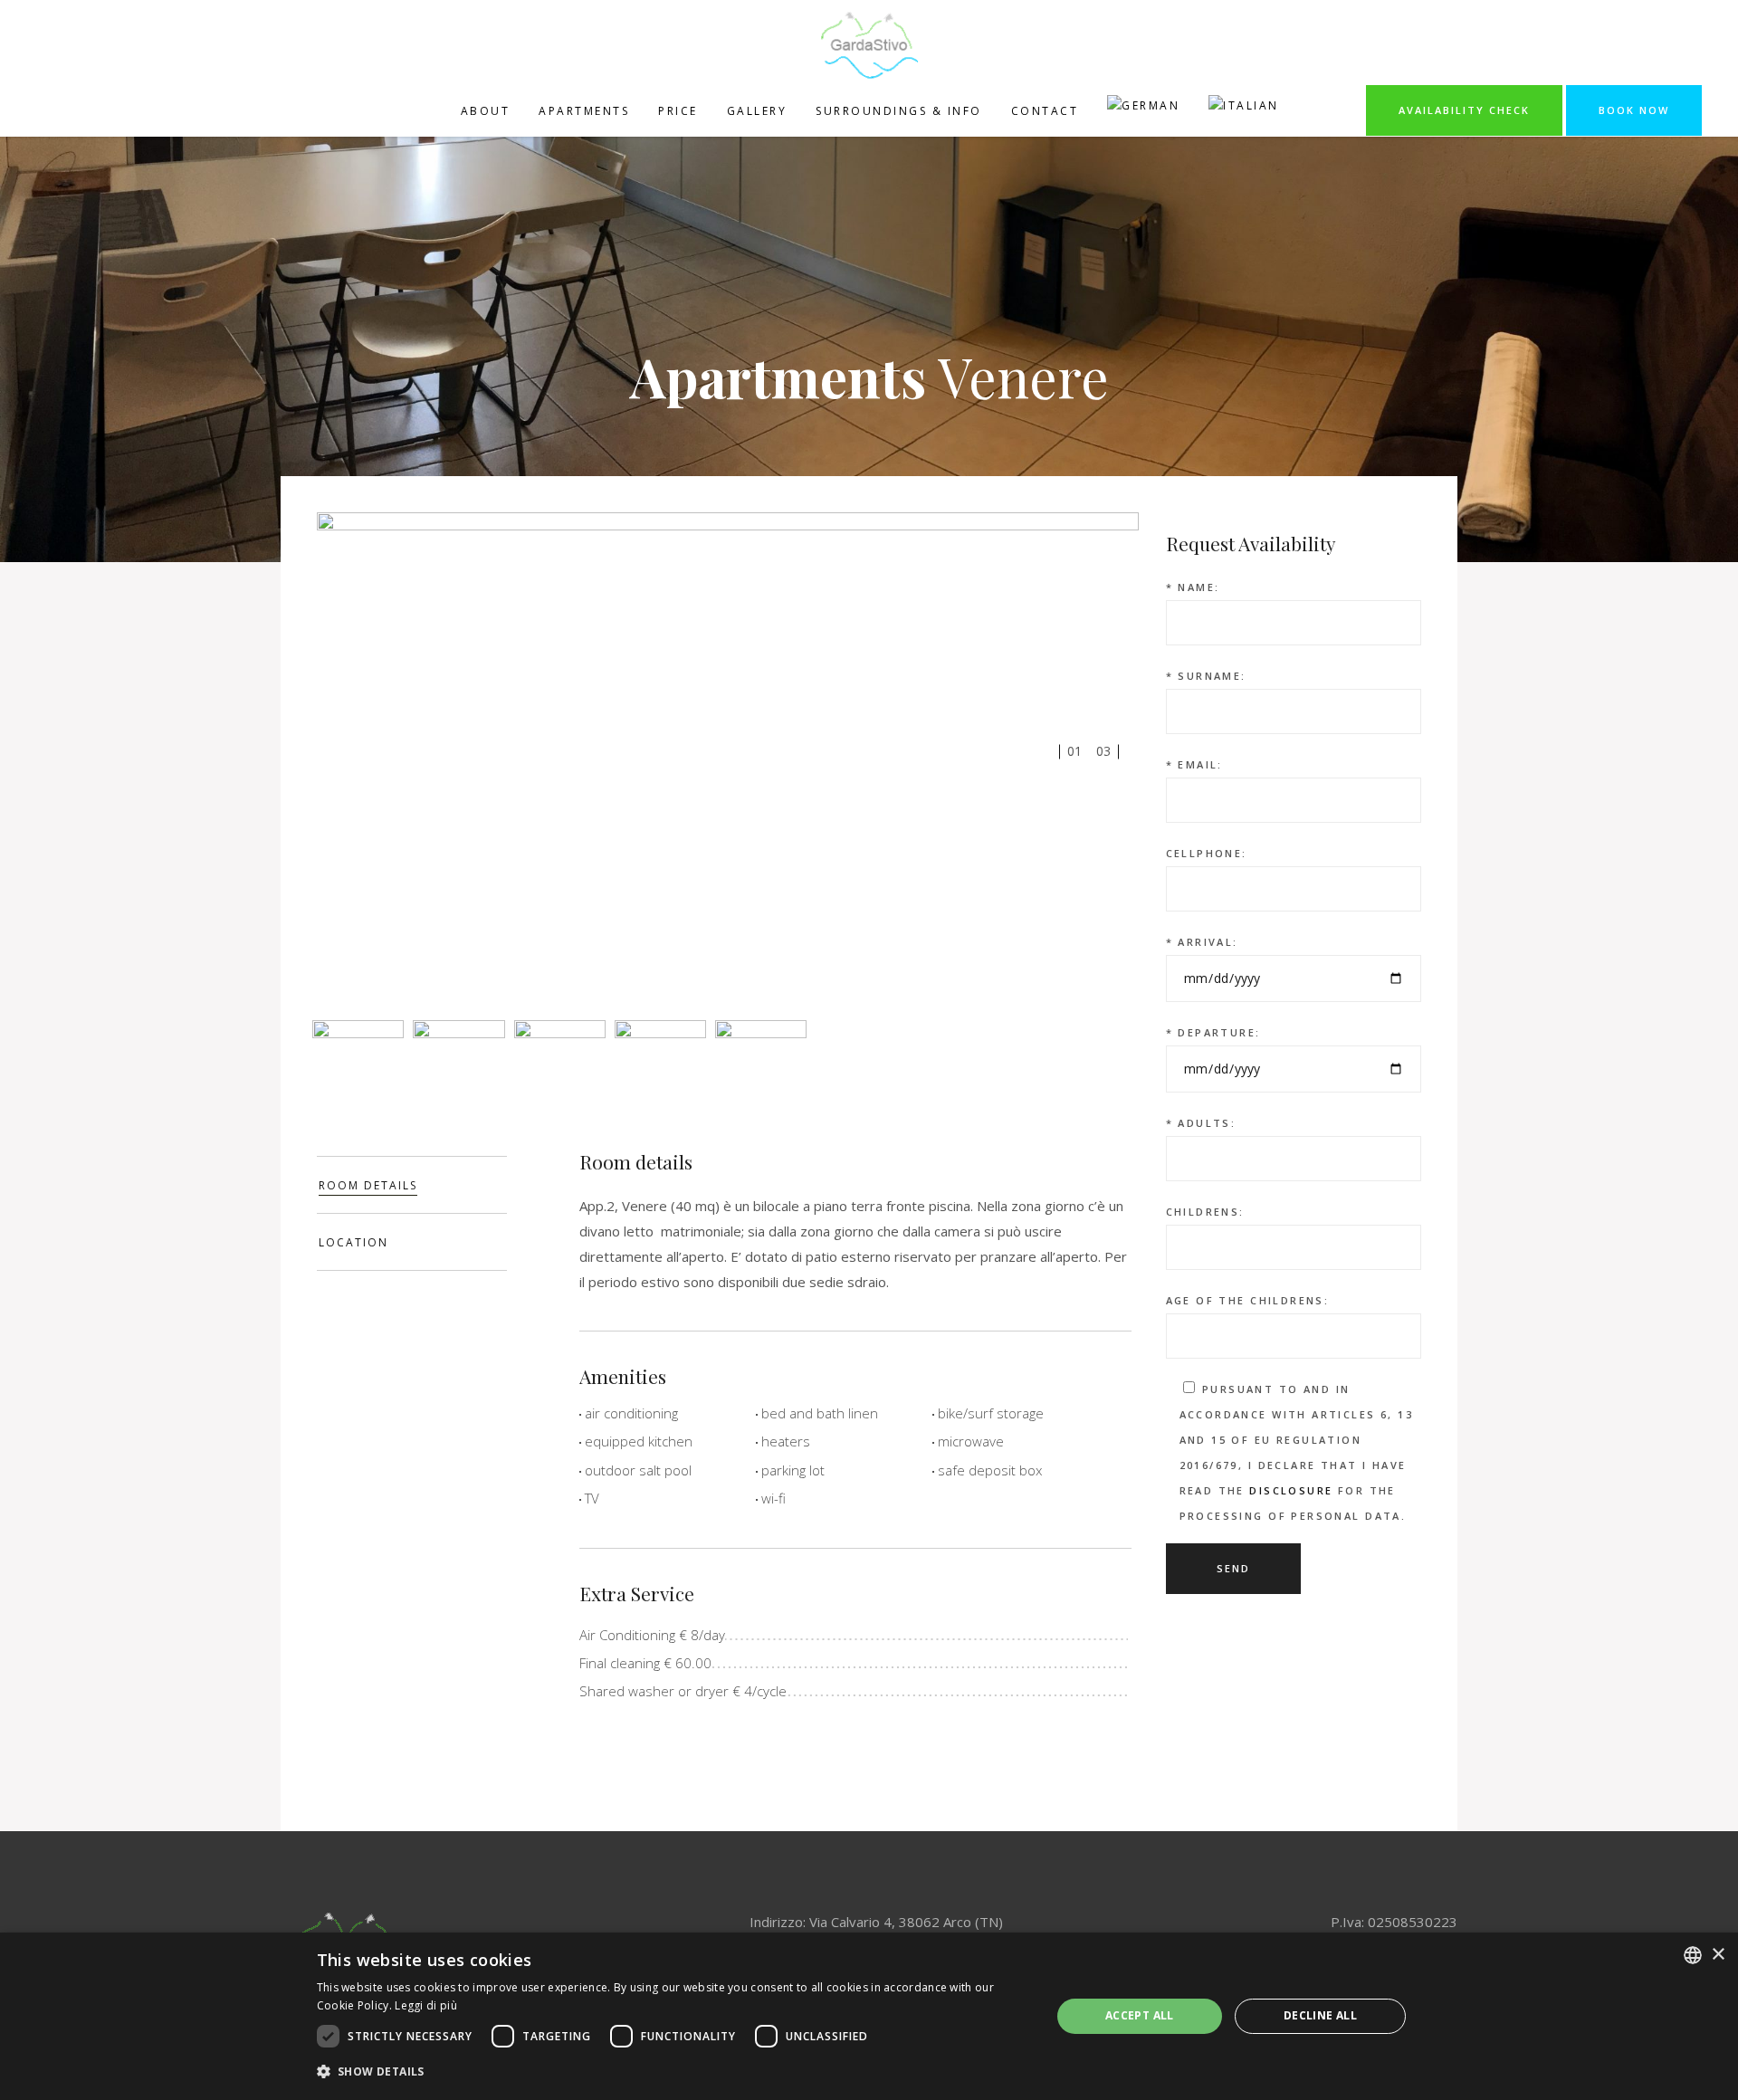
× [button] (1718, 1955)
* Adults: (1201, 1123)
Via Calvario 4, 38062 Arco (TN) (906, 1922)
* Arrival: (1202, 942)
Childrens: (1205, 1212)
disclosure (1291, 1490)
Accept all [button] (1140, 2015)
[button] (673, 2072)
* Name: (1193, 587)
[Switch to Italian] (1244, 110)
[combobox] (1693, 1955)
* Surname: (1206, 676)
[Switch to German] (1143, 110)
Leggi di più (426, 2005)
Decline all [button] (1320, 2015)
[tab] (412, 1185)
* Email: (1194, 764)
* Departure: (1213, 1032)
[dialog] (869, 2016)
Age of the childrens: (1248, 1300)
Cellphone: (1207, 853)
